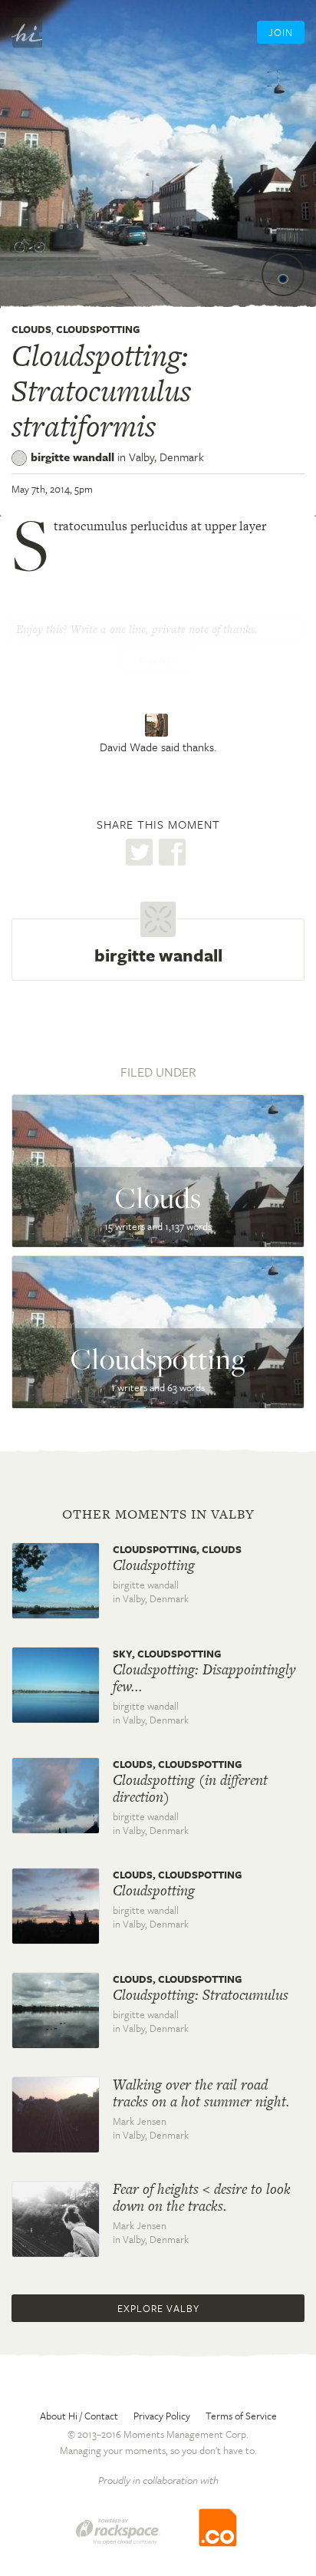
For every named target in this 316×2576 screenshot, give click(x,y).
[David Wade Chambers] (158, 725)
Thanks (158, 661)
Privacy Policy (162, 2416)
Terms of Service (241, 2416)
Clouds (31, 329)
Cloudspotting (98, 329)
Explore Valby (158, 2308)
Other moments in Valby (158, 1514)
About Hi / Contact (79, 2416)
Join (281, 32)
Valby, (166, 457)
